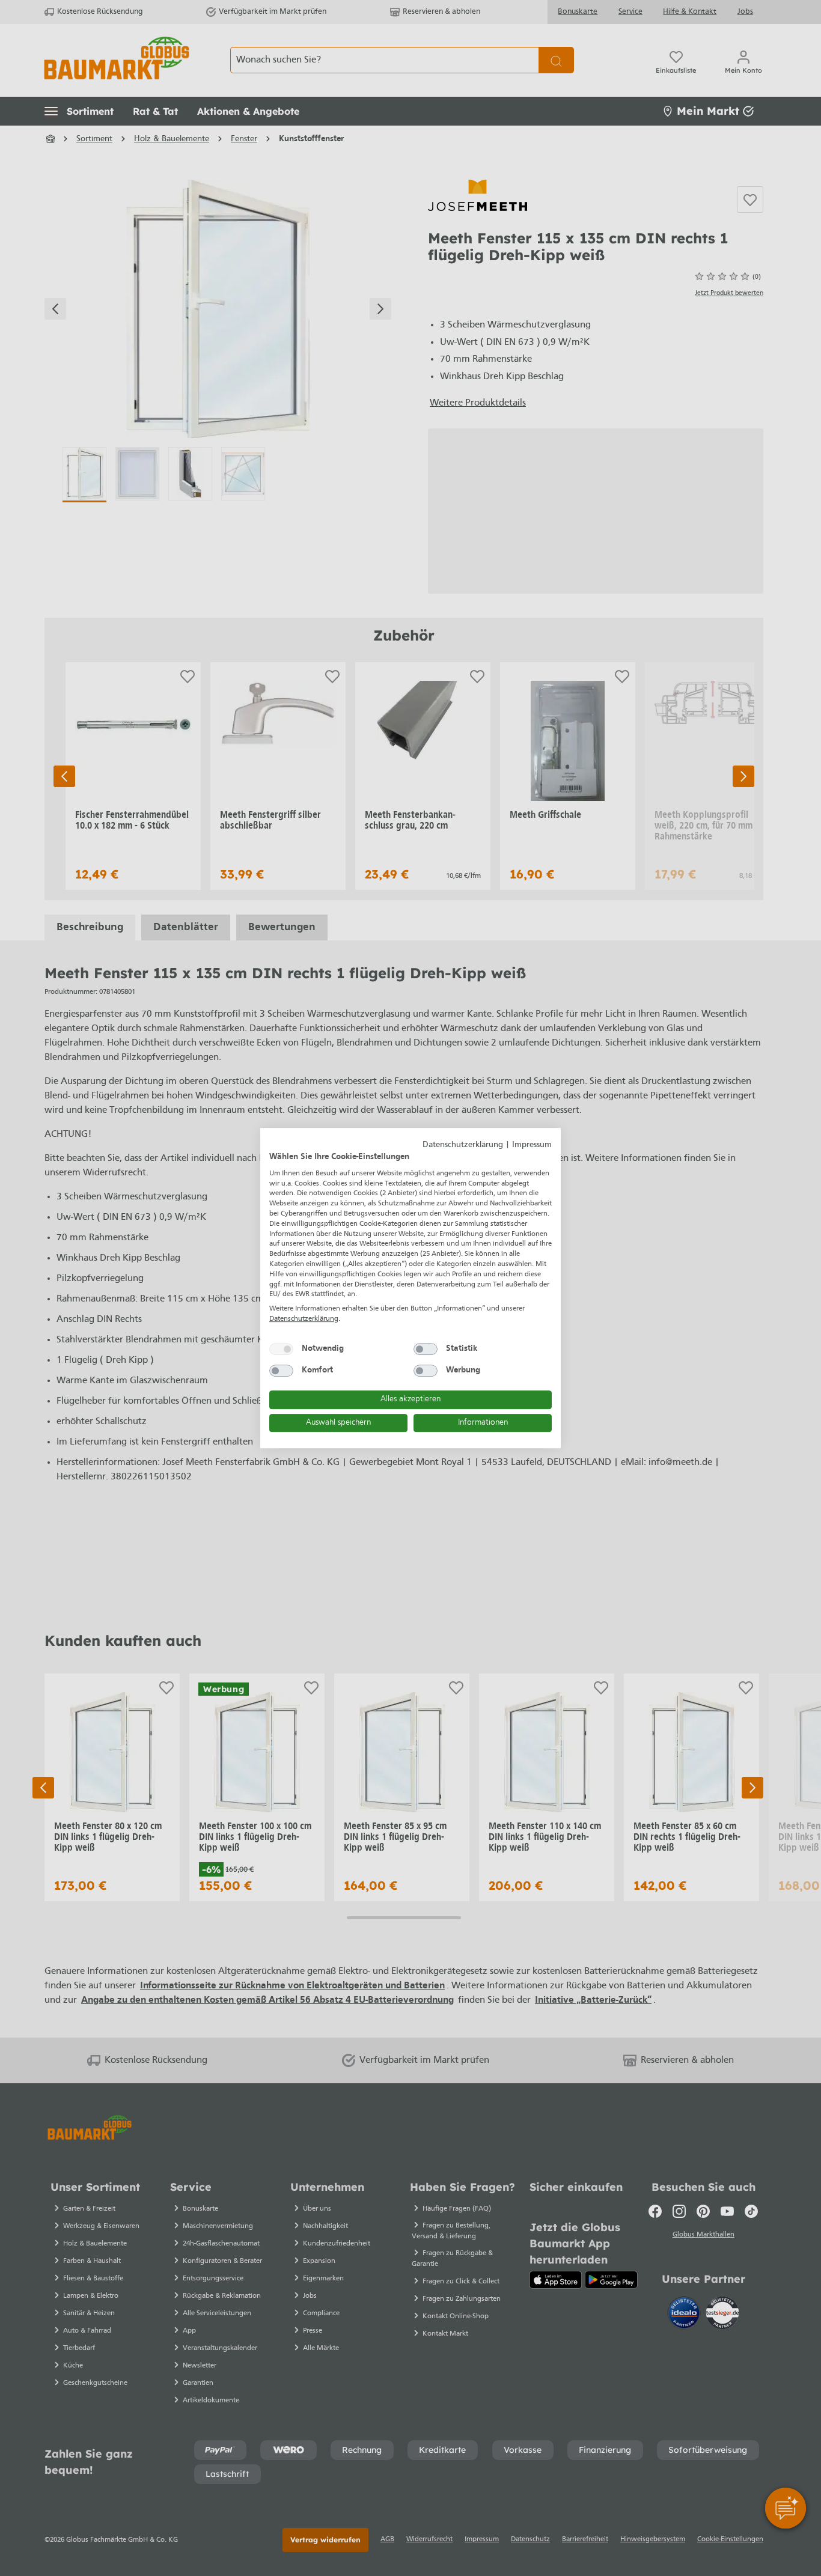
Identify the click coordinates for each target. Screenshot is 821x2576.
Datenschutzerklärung (463, 1145)
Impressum (532, 1145)
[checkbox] (281, 1349)
